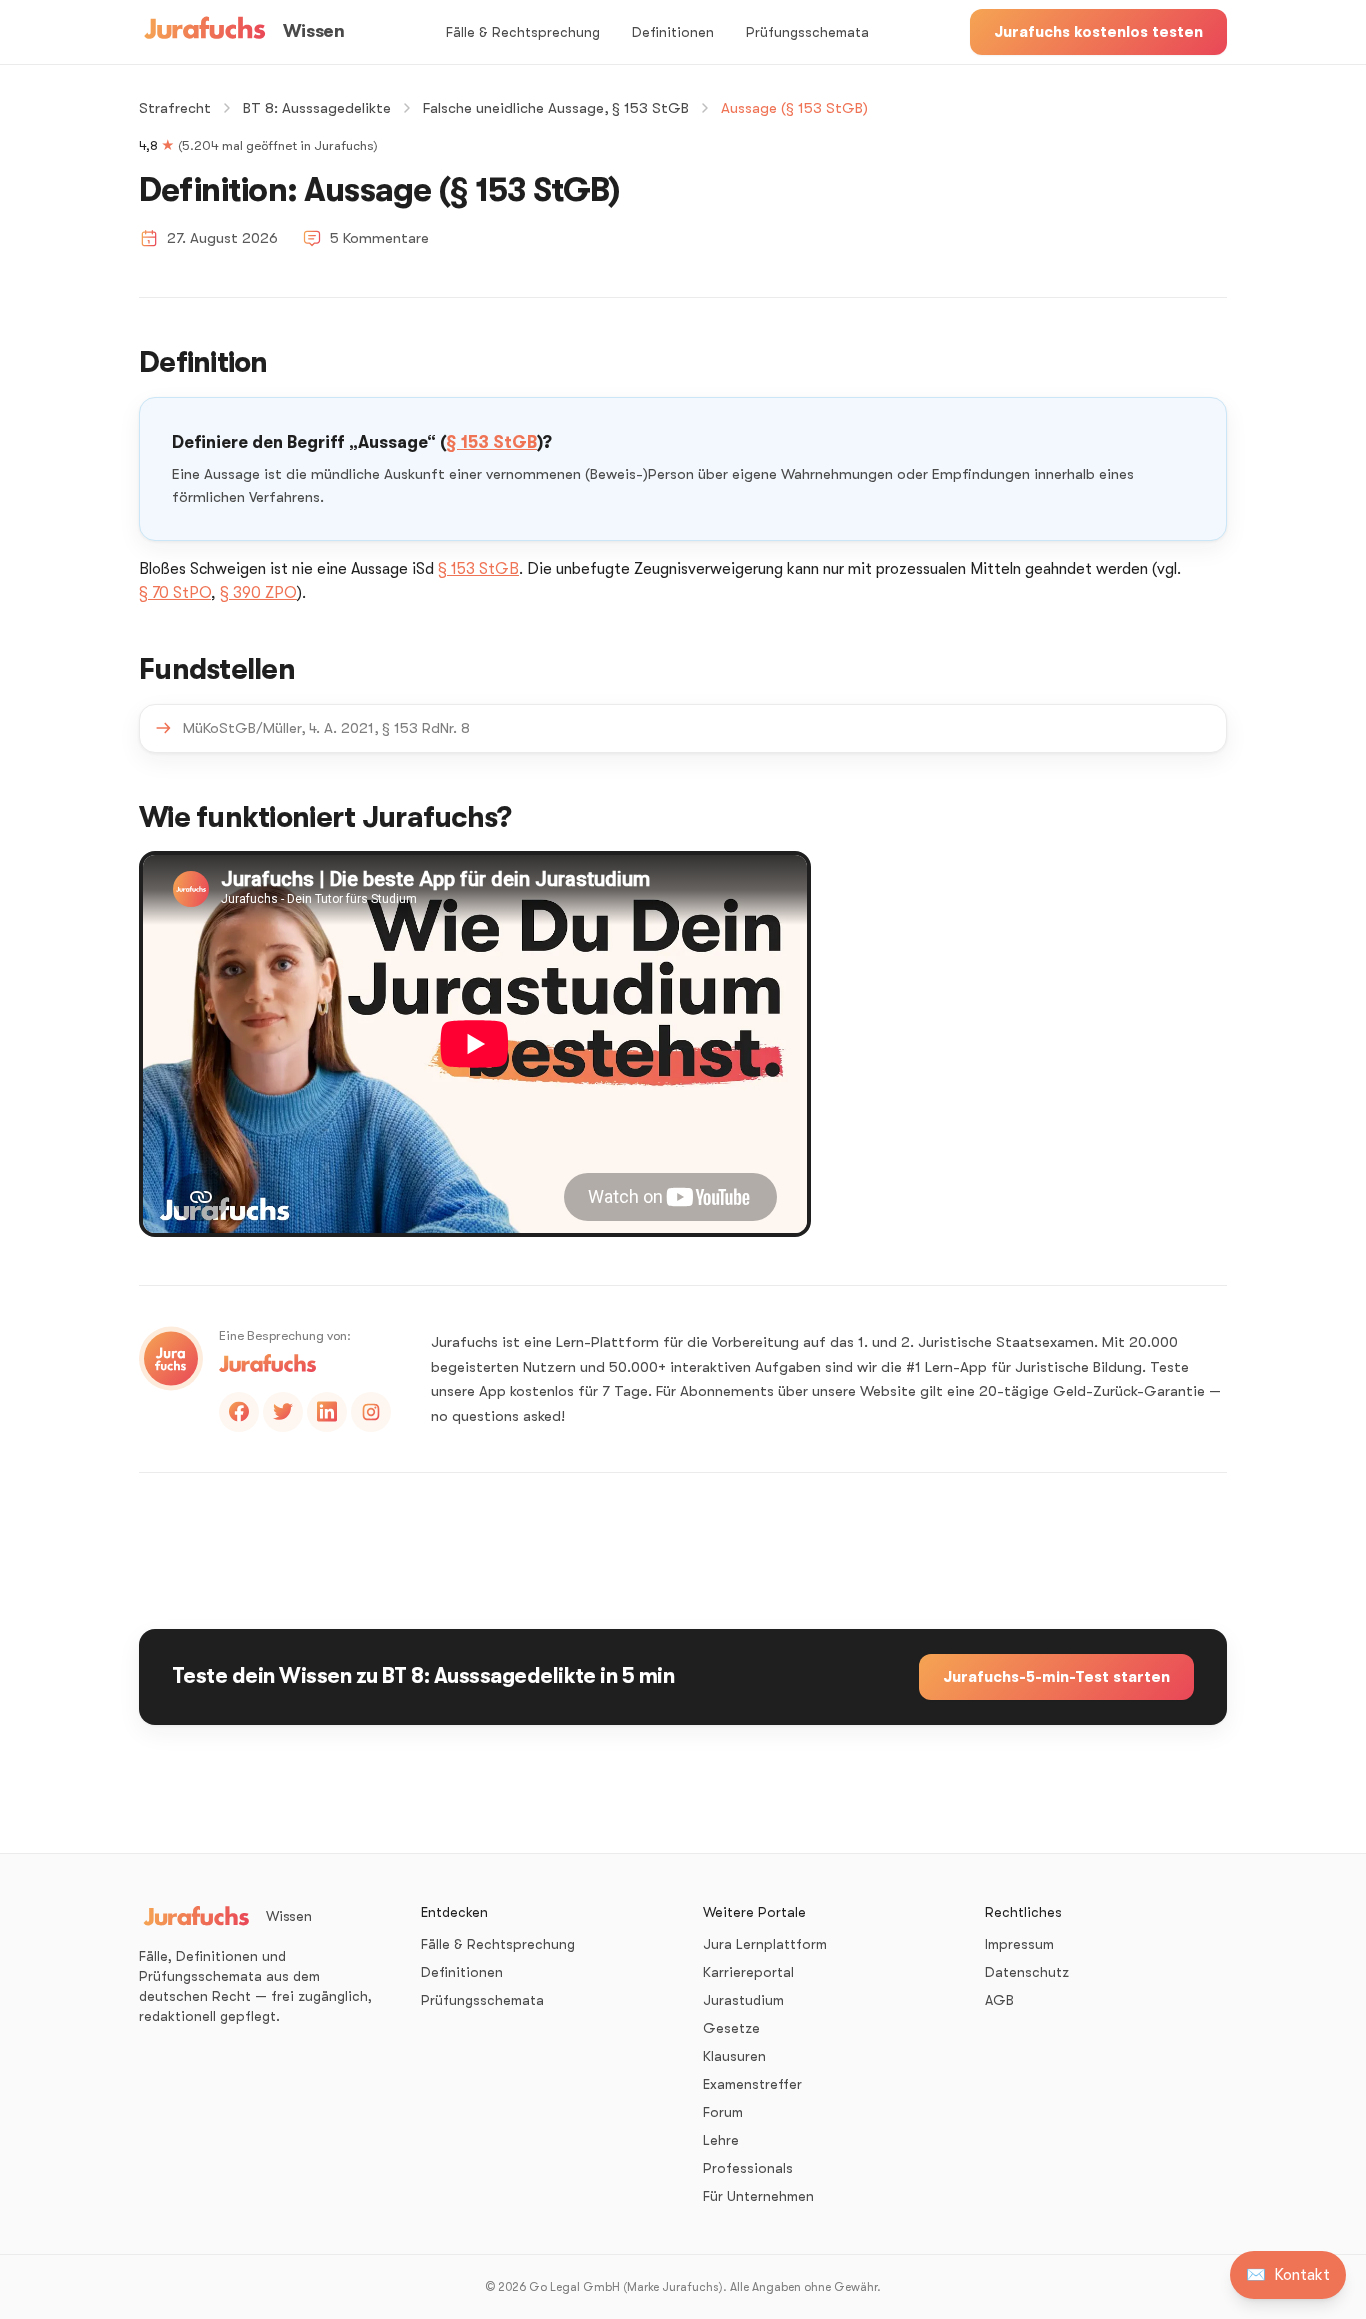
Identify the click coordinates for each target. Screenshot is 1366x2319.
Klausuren (734, 2056)
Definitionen (673, 32)
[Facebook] (239, 1412)
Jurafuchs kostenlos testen (1098, 32)
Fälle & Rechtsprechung (523, 32)
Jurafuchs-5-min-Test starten (1056, 1677)
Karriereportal (748, 1972)
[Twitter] (283, 1412)
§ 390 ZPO (258, 593)
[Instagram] (371, 1412)
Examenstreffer (752, 2084)
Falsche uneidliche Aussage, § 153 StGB (556, 108)
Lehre (721, 2140)
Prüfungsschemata (807, 32)
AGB (999, 2000)
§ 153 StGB (491, 442)
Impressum (1019, 1944)
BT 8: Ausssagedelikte (317, 108)
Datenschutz (1027, 1972)
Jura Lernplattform (765, 1944)
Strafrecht (175, 108)
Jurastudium (743, 2000)
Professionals (748, 2168)
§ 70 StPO (175, 593)
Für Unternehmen (758, 2196)
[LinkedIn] (327, 1412)
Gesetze (731, 2028)
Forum (723, 2112)
